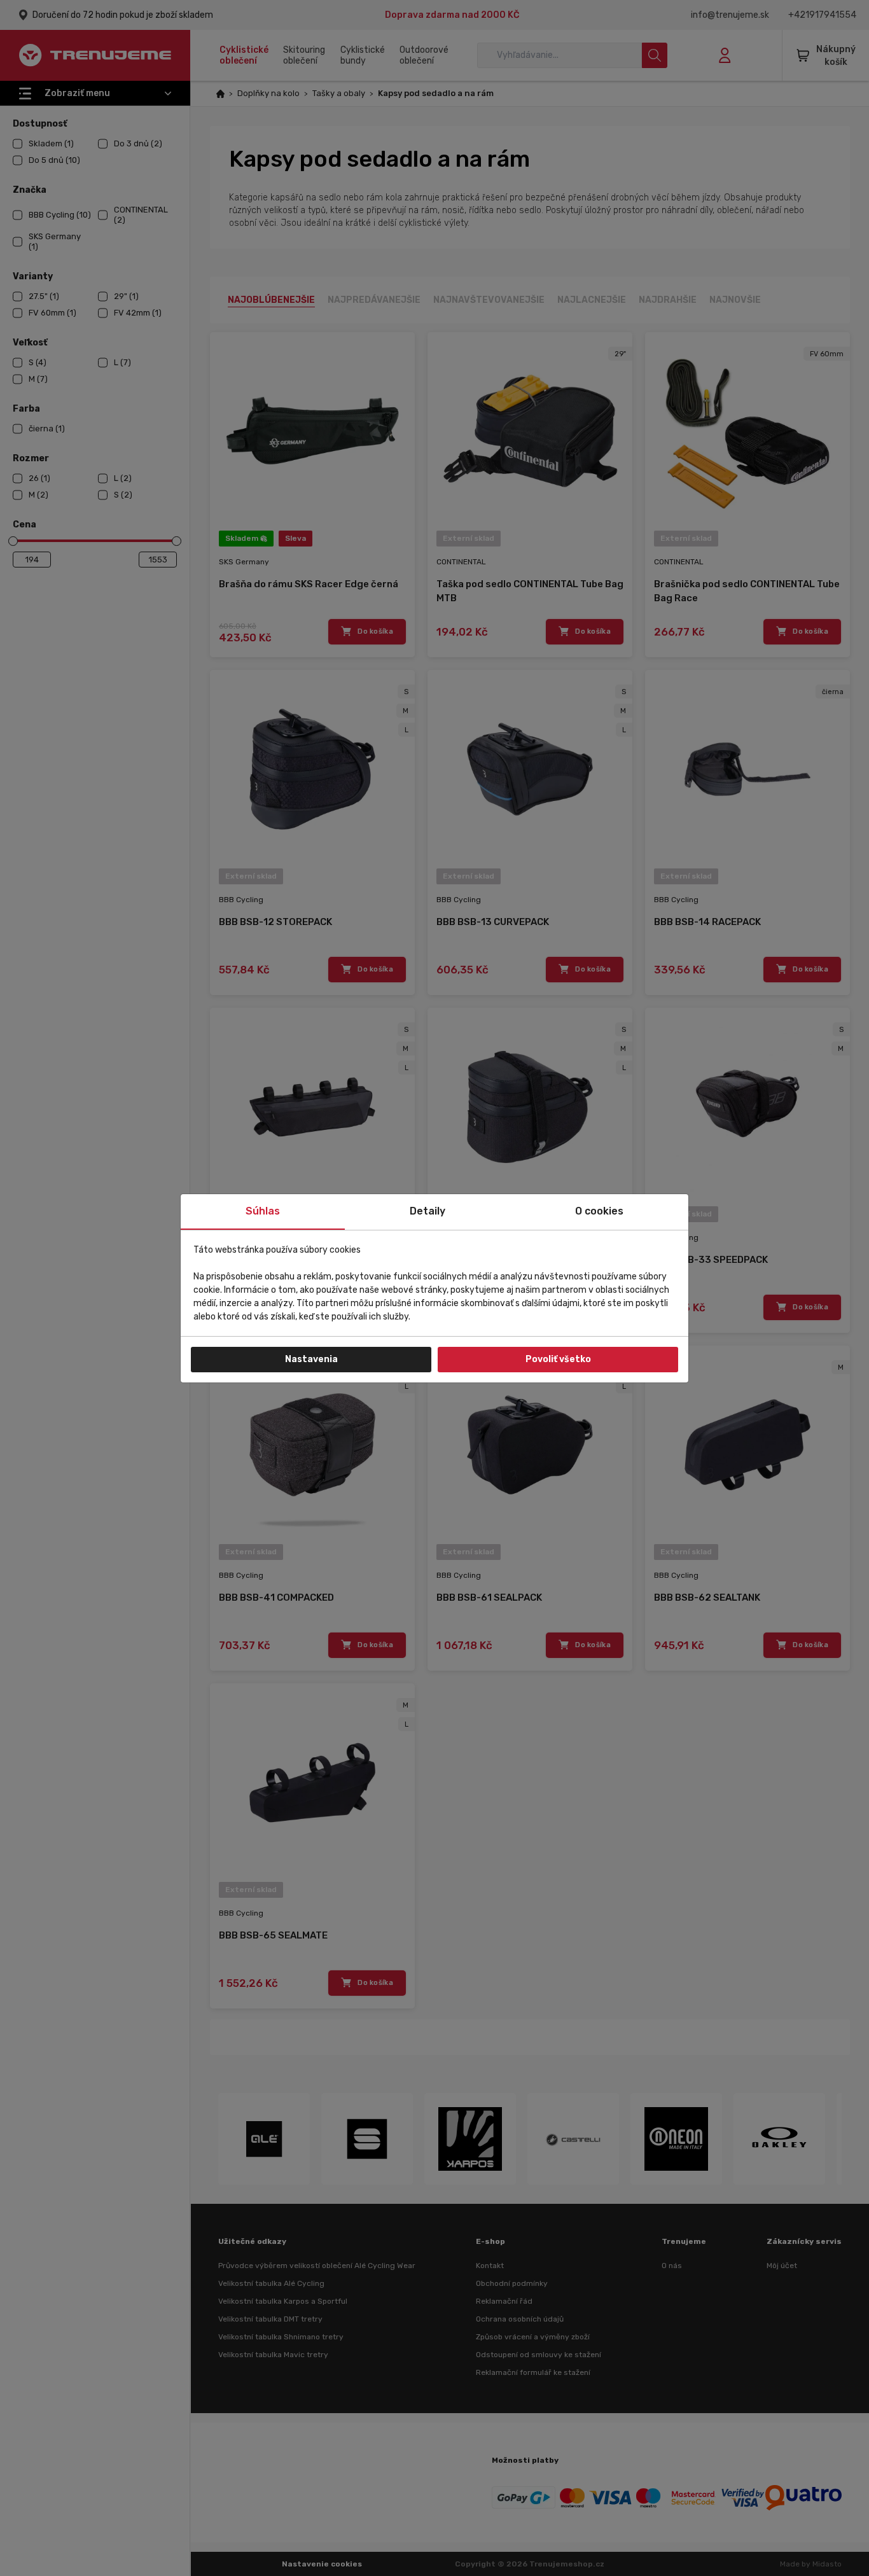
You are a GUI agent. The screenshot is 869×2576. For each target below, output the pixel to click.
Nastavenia (311, 1359)
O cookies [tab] (599, 1211)
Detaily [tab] (428, 1211)
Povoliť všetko (558, 1359)
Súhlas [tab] (263, 1211)
